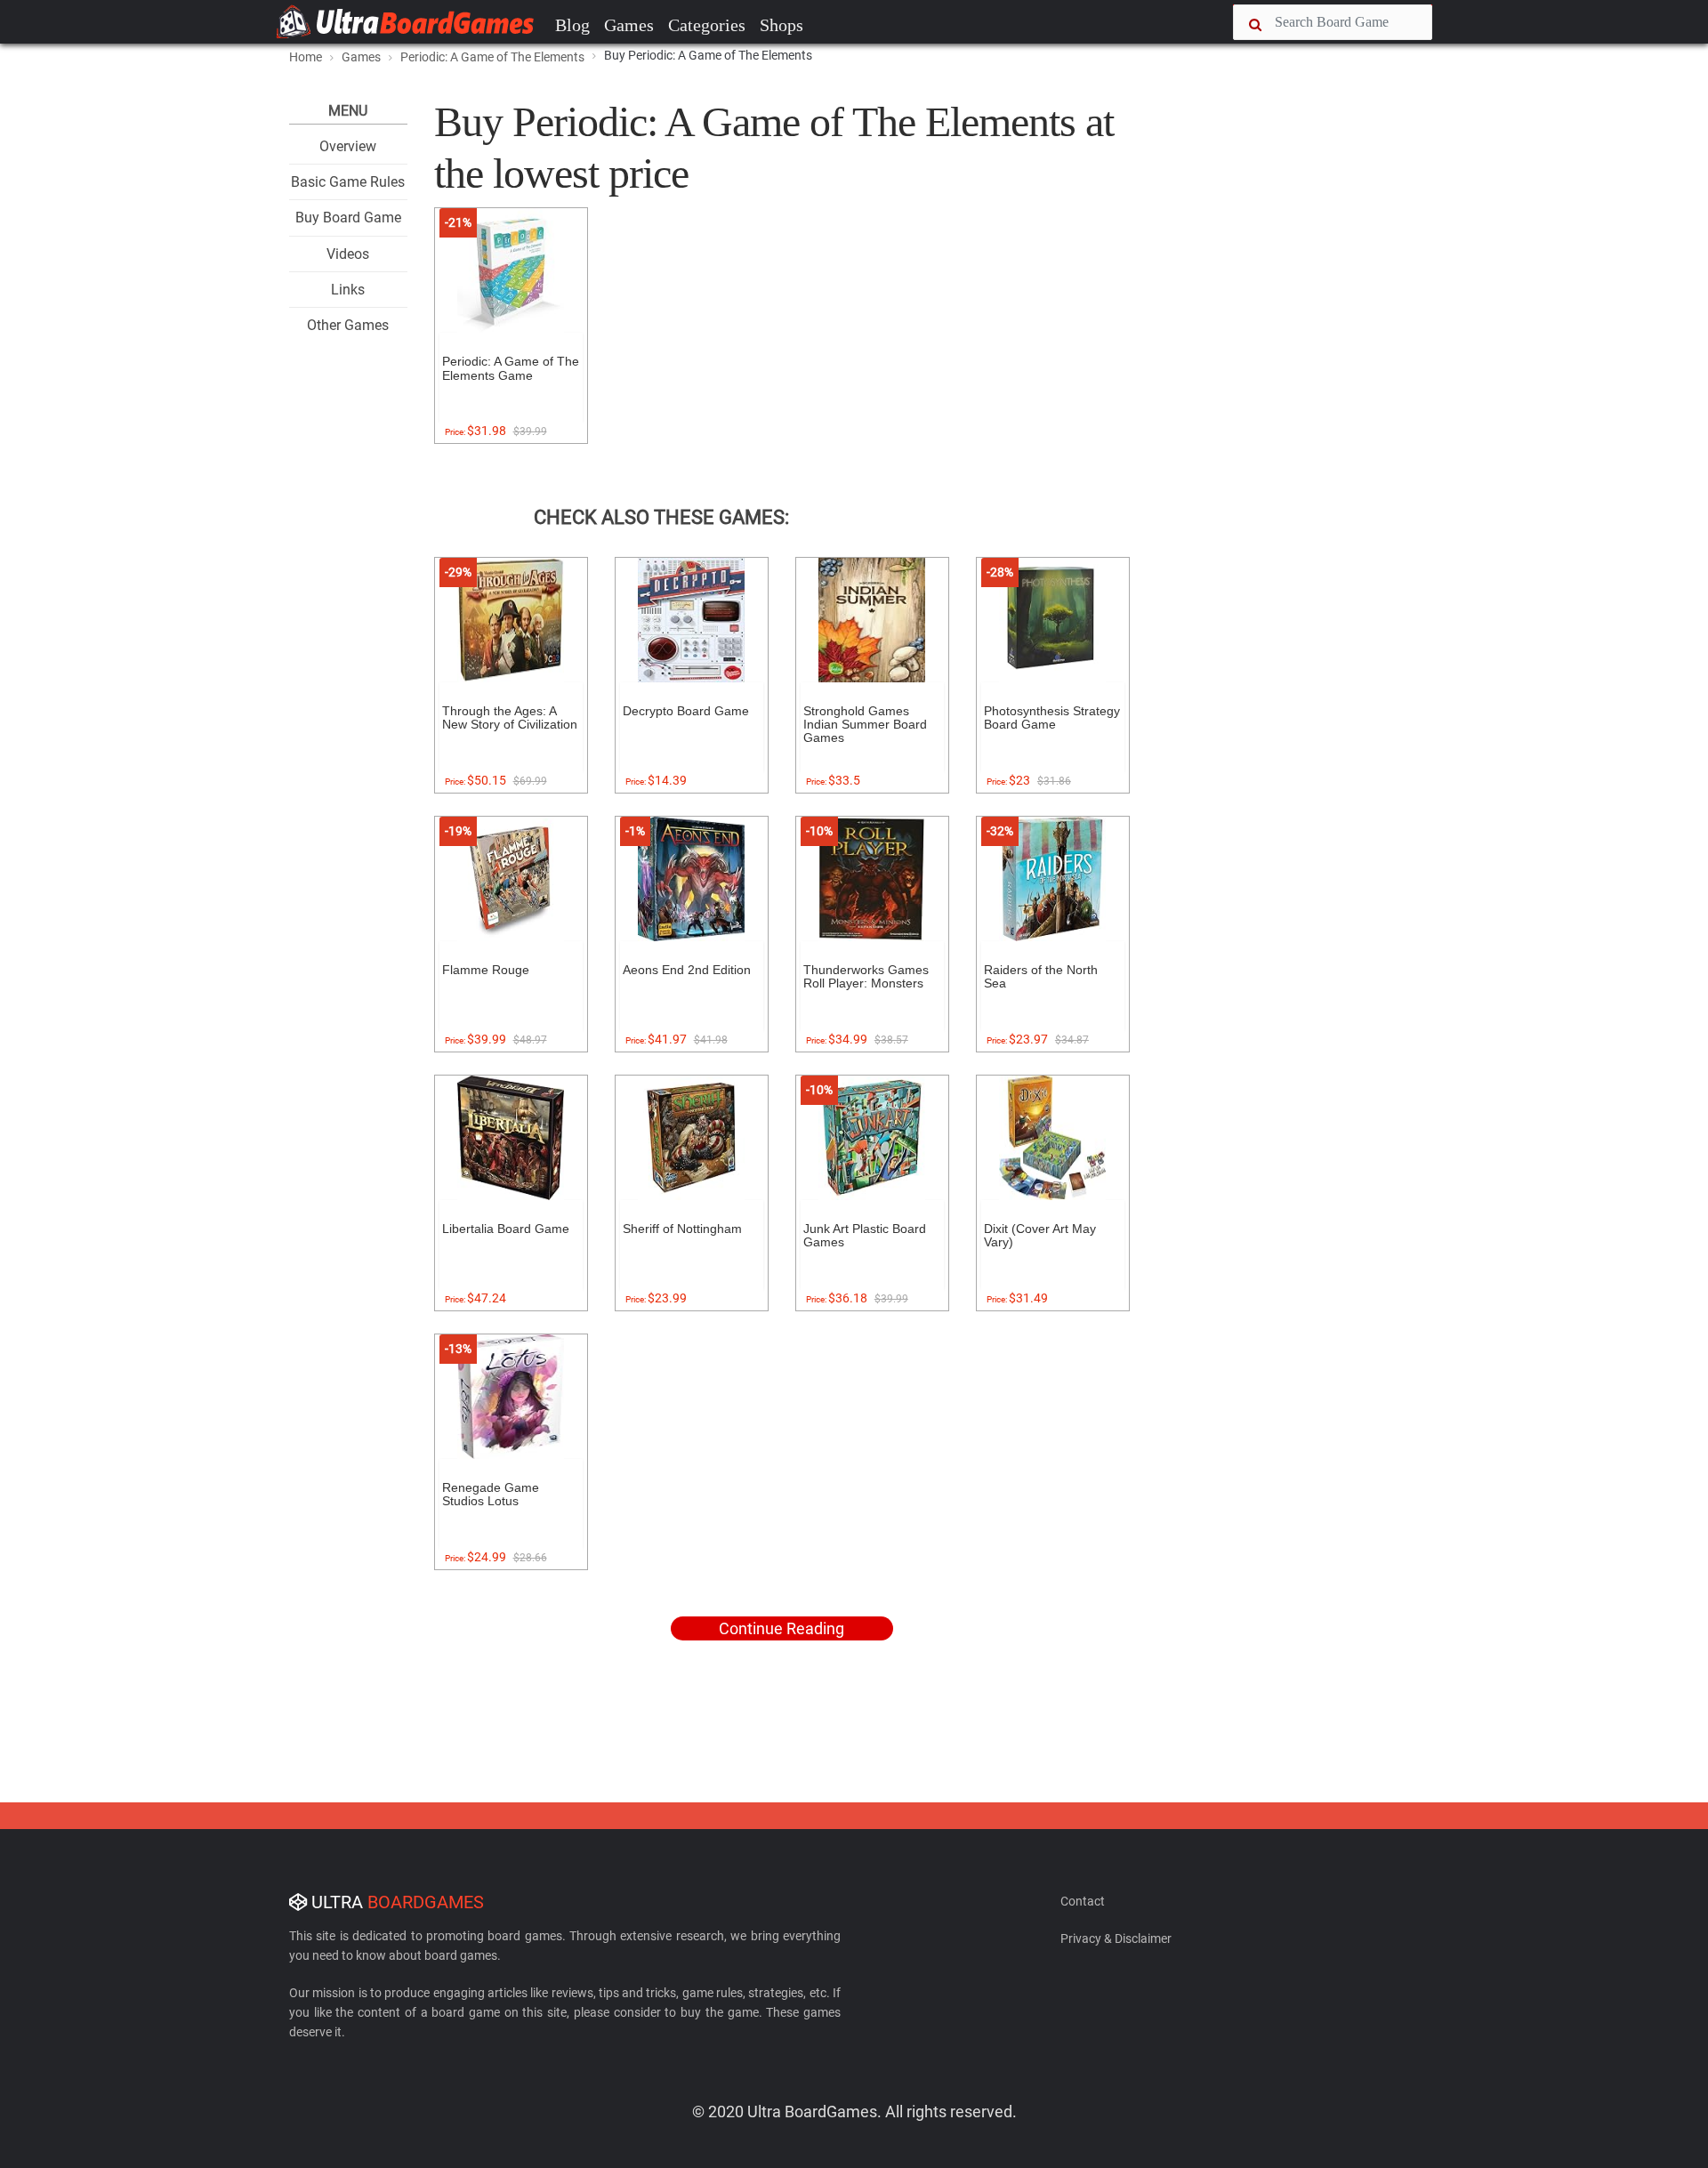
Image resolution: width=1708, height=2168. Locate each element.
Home (306, 57)
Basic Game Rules (348, 182)
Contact (1083, 1901)
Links (348, 290)
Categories (707, 25)
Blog (572, 25)
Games (629, 25)
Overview (348, 146)
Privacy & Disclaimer (1116, 1938)
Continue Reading (781, 1628)
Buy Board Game (348, 218)
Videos (348, 254)
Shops (781, 25)
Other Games (348, 325)
